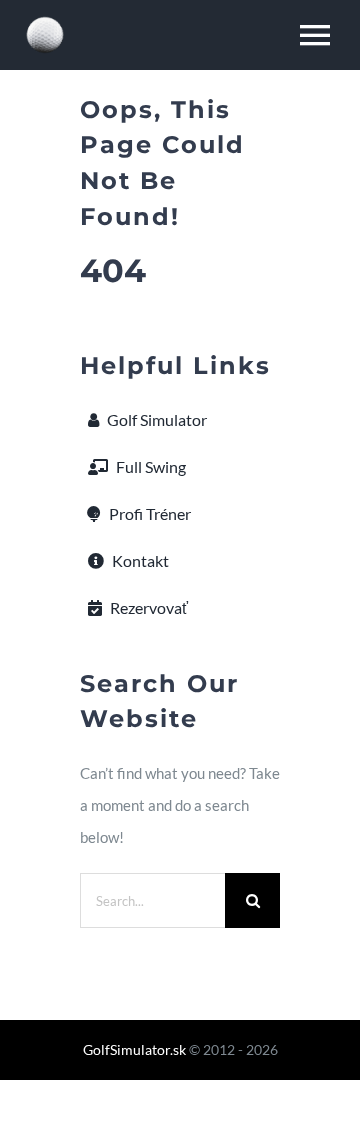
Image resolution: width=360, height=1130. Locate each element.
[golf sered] (45, 22)
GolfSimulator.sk (134, 1049)
